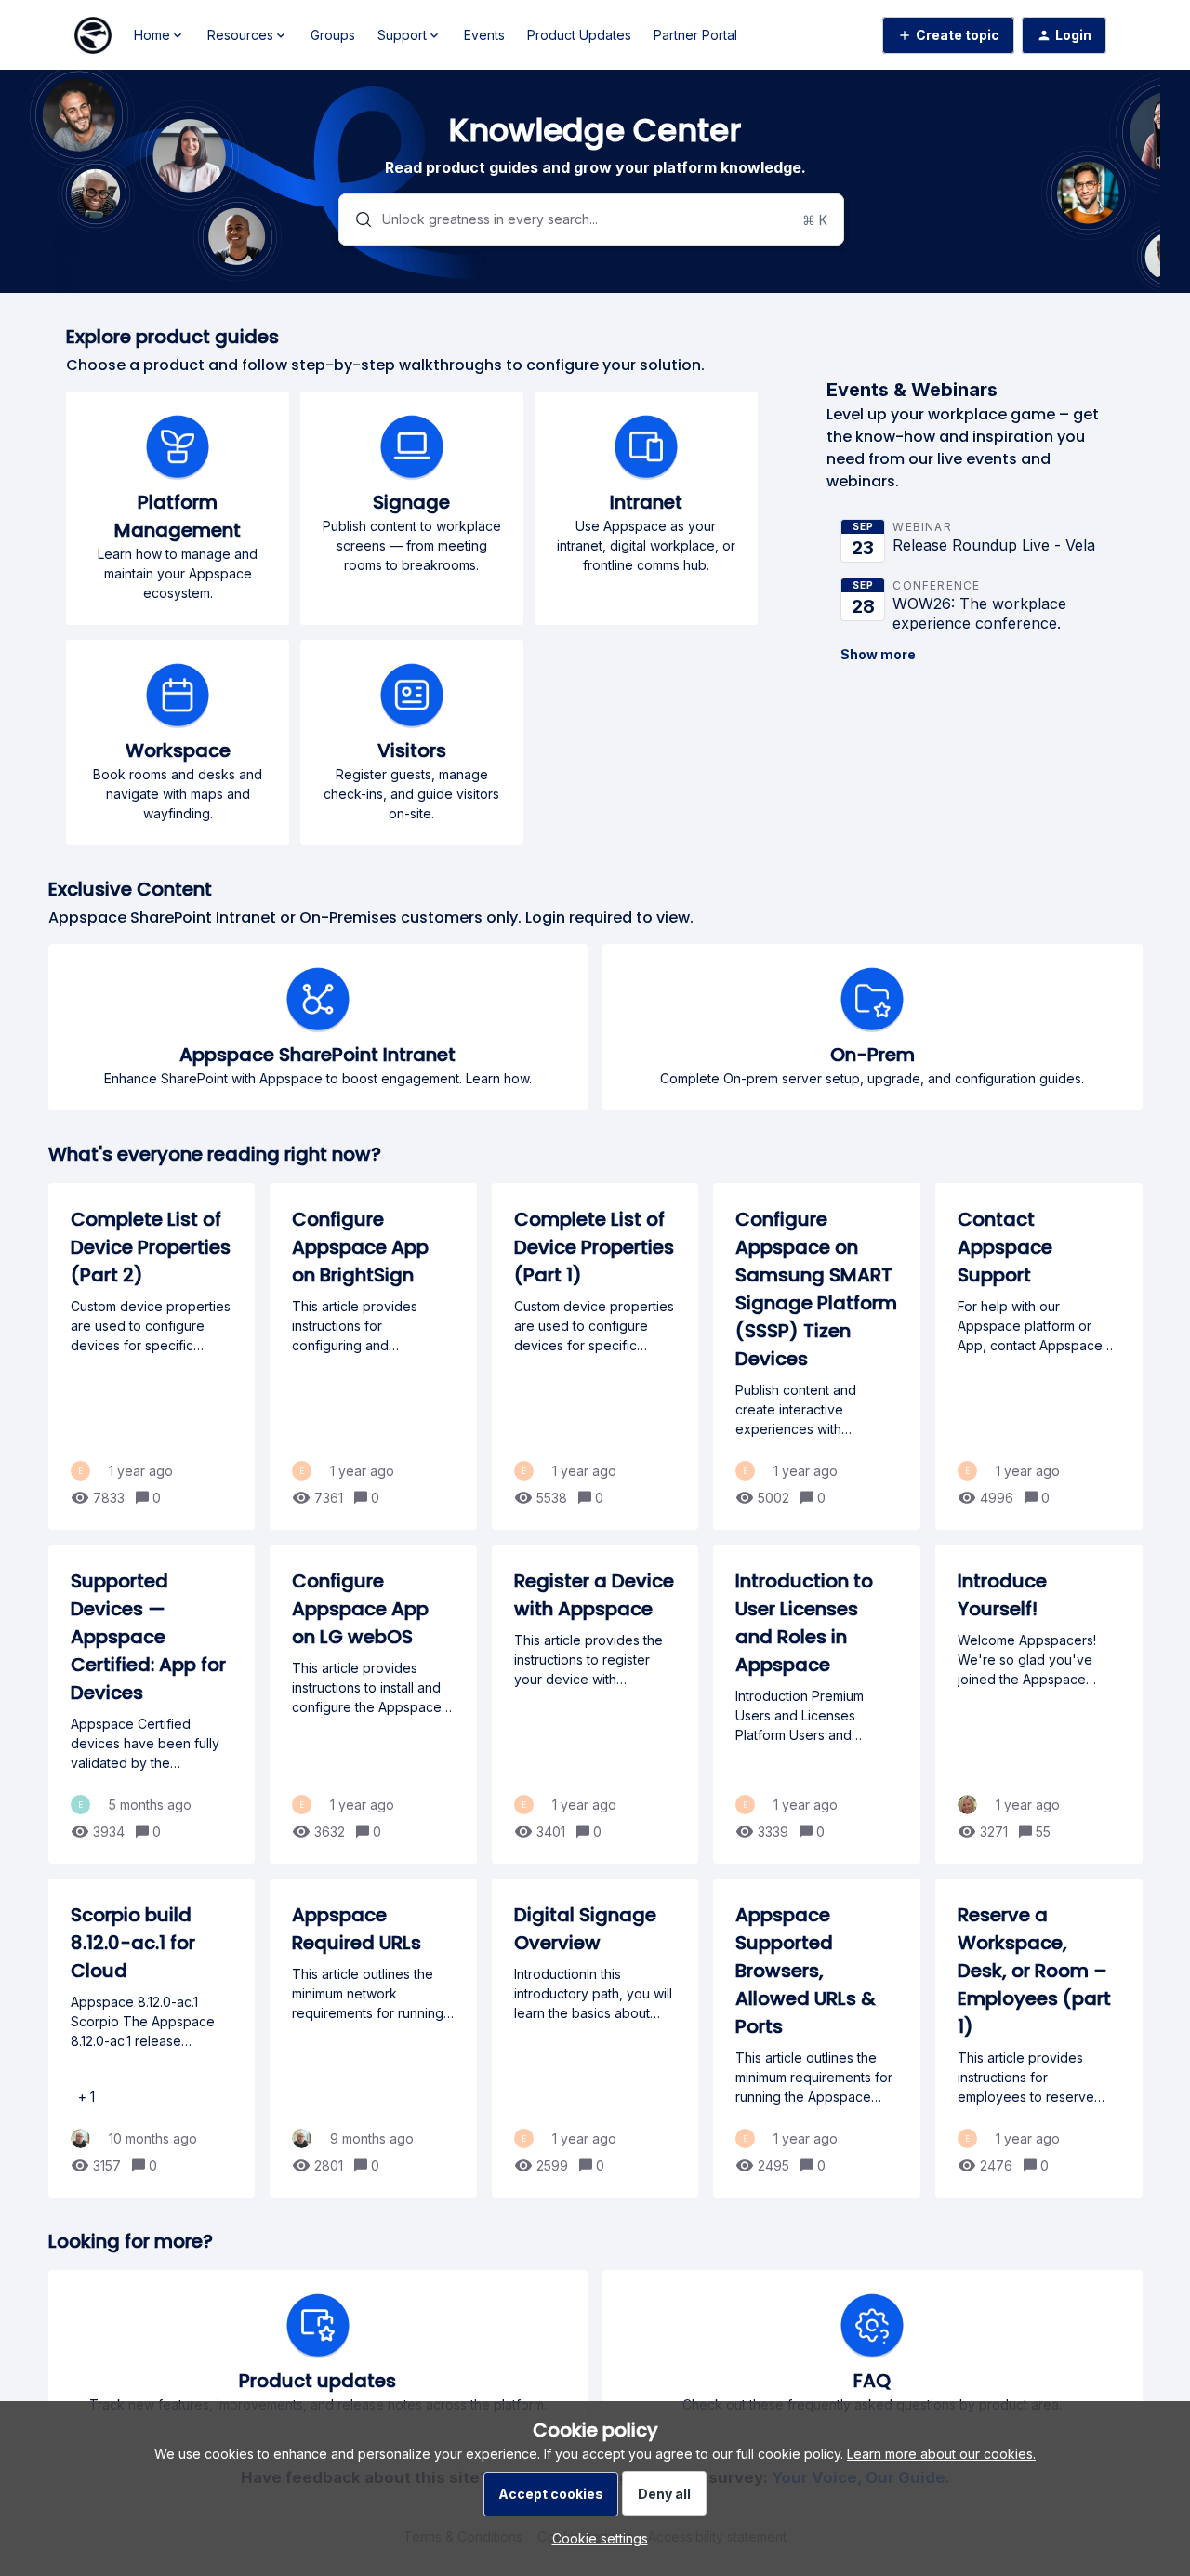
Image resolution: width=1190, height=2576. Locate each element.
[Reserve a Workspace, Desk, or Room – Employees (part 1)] (1039, 2038)
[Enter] (356, 219)
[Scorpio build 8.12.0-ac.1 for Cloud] (152, 2038)
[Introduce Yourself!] (1039, 1704)
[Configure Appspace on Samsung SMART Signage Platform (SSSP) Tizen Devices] (817, 1356)
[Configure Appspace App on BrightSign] (373, 1356)
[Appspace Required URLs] (373, 2038)
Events (484, 35)
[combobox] (591, 219)
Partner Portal (695, 35)
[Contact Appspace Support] (1039, 1356)
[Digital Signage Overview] (595, 2038)
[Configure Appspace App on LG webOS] (373, 1704)
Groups (333, 35)
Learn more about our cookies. (941, 2454)
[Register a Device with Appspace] (595, 1704)
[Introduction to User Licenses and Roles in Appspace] (817, 1704)
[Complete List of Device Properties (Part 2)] (152, 1356)
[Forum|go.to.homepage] (93, 35)
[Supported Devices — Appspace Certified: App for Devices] (152, 1704)
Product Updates (579, 35)
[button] (595, 2538)
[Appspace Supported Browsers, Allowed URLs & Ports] (817, 2038)
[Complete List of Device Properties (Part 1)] (595, 1356)
